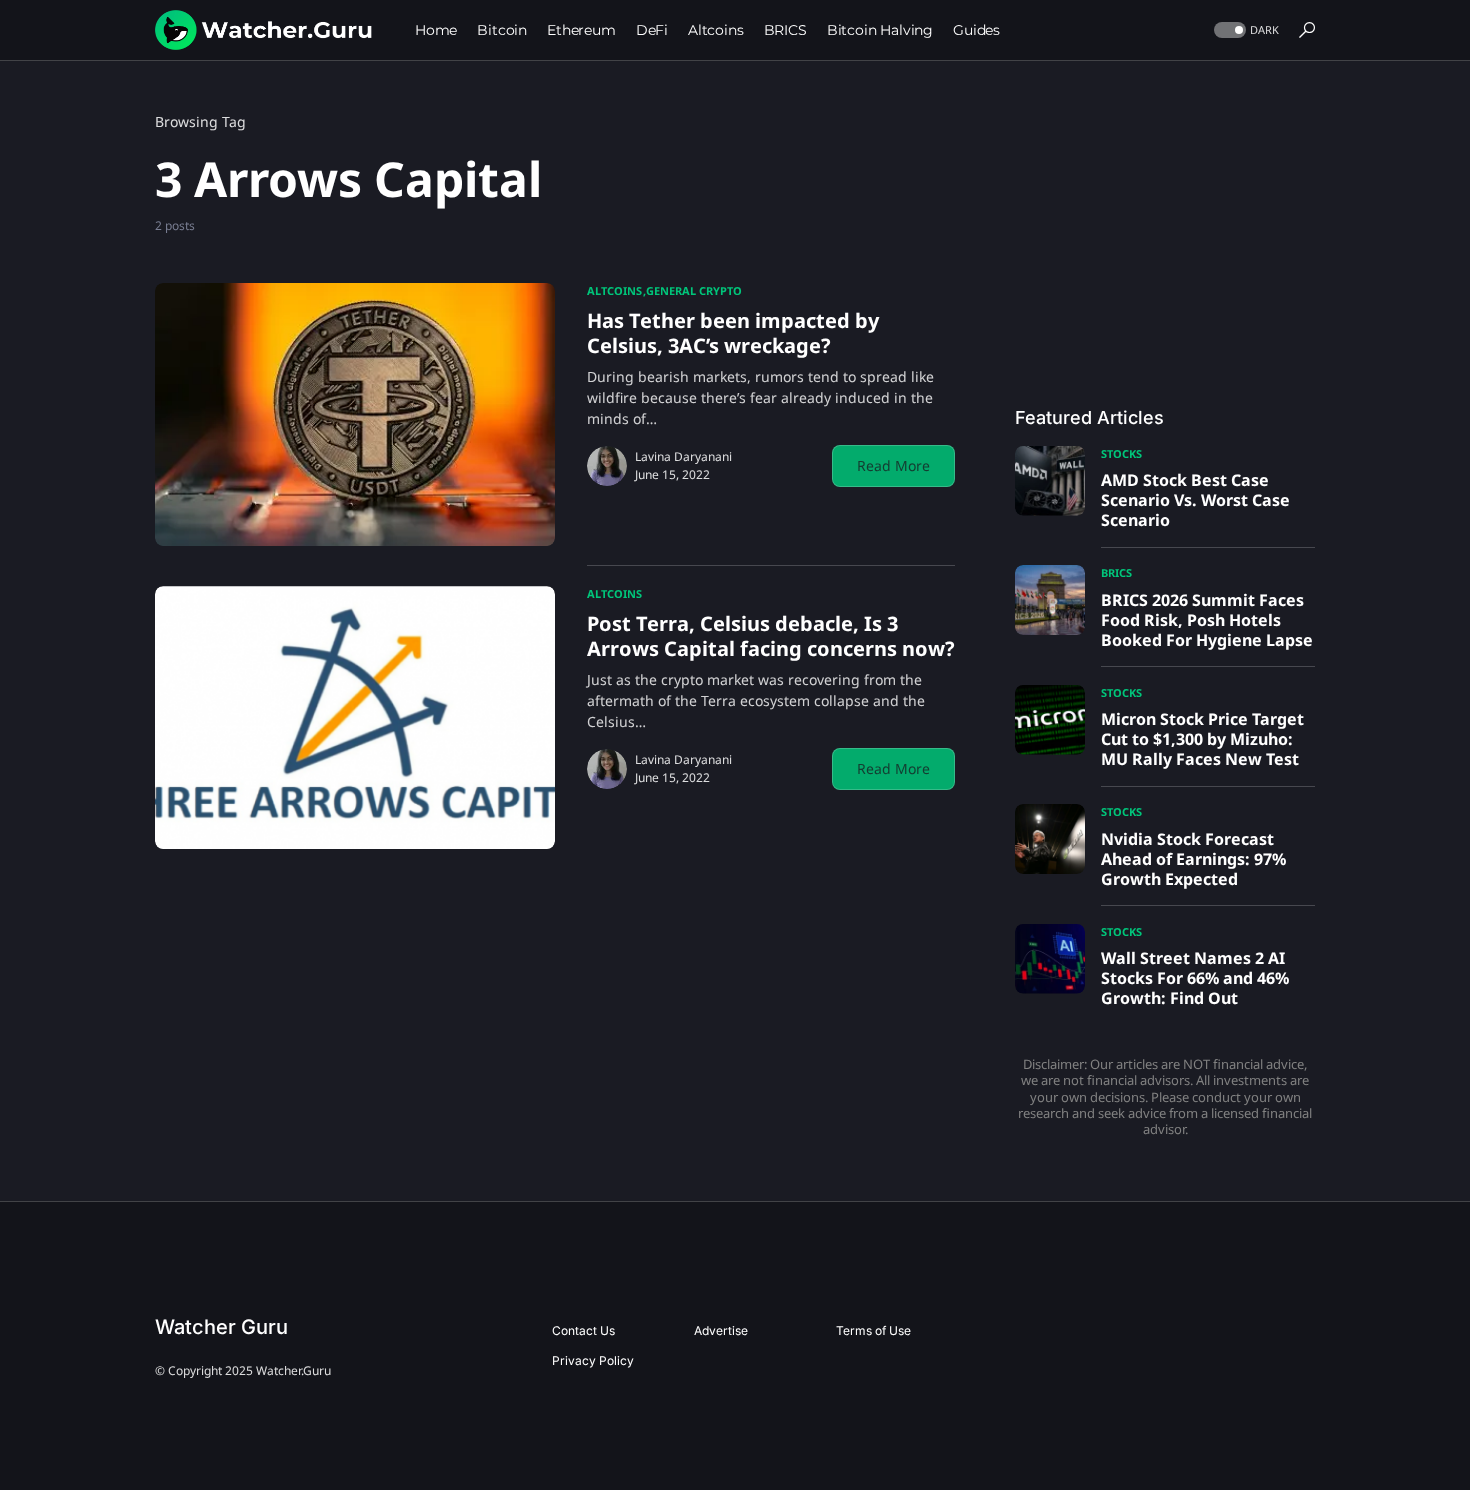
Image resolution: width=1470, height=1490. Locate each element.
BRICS (1116, 572)
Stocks (1121, 453)
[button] (1244, 30)
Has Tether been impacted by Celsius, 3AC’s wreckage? (733, 333)
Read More (893, 465)
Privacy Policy (593, 1360)
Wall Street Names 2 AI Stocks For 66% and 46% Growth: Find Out (1195, 978)
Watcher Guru (221, 1327)
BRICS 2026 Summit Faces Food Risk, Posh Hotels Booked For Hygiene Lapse (1207, 620)
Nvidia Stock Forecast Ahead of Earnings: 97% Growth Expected (1193, 859)
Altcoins (614, 290)
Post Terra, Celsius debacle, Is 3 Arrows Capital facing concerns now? (771, 636)
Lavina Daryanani (683, 456)
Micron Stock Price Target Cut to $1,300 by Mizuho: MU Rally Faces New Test (1202, 739)
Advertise (721, 1330)
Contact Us (583, 1330)
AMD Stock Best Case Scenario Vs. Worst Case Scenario (1195, 500)
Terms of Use (873, 1330)
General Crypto (694, 290)
